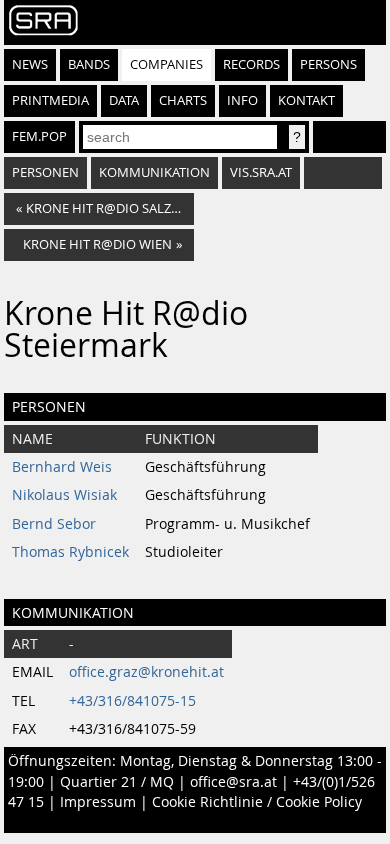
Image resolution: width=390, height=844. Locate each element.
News (30, 64)
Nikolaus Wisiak (64, 495)
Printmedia (50, 100)
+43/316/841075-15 (132, 701)
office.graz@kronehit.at (146, 672)
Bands (89, 64)
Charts (183, 100)
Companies (166, 64)
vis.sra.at (261, 172)
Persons (328, 64)
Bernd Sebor (54, 524)
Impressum (98, 802)
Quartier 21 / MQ (117, 782)
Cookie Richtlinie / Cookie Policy (257, 802)
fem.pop (39, 136)
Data (124, 100)
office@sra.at (233, 782)
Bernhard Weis (62, 467)
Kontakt (306, 100)
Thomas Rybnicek (70, 552)
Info (242, 100)
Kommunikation (154, 172)
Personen (45, 172)
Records (251, 64)
